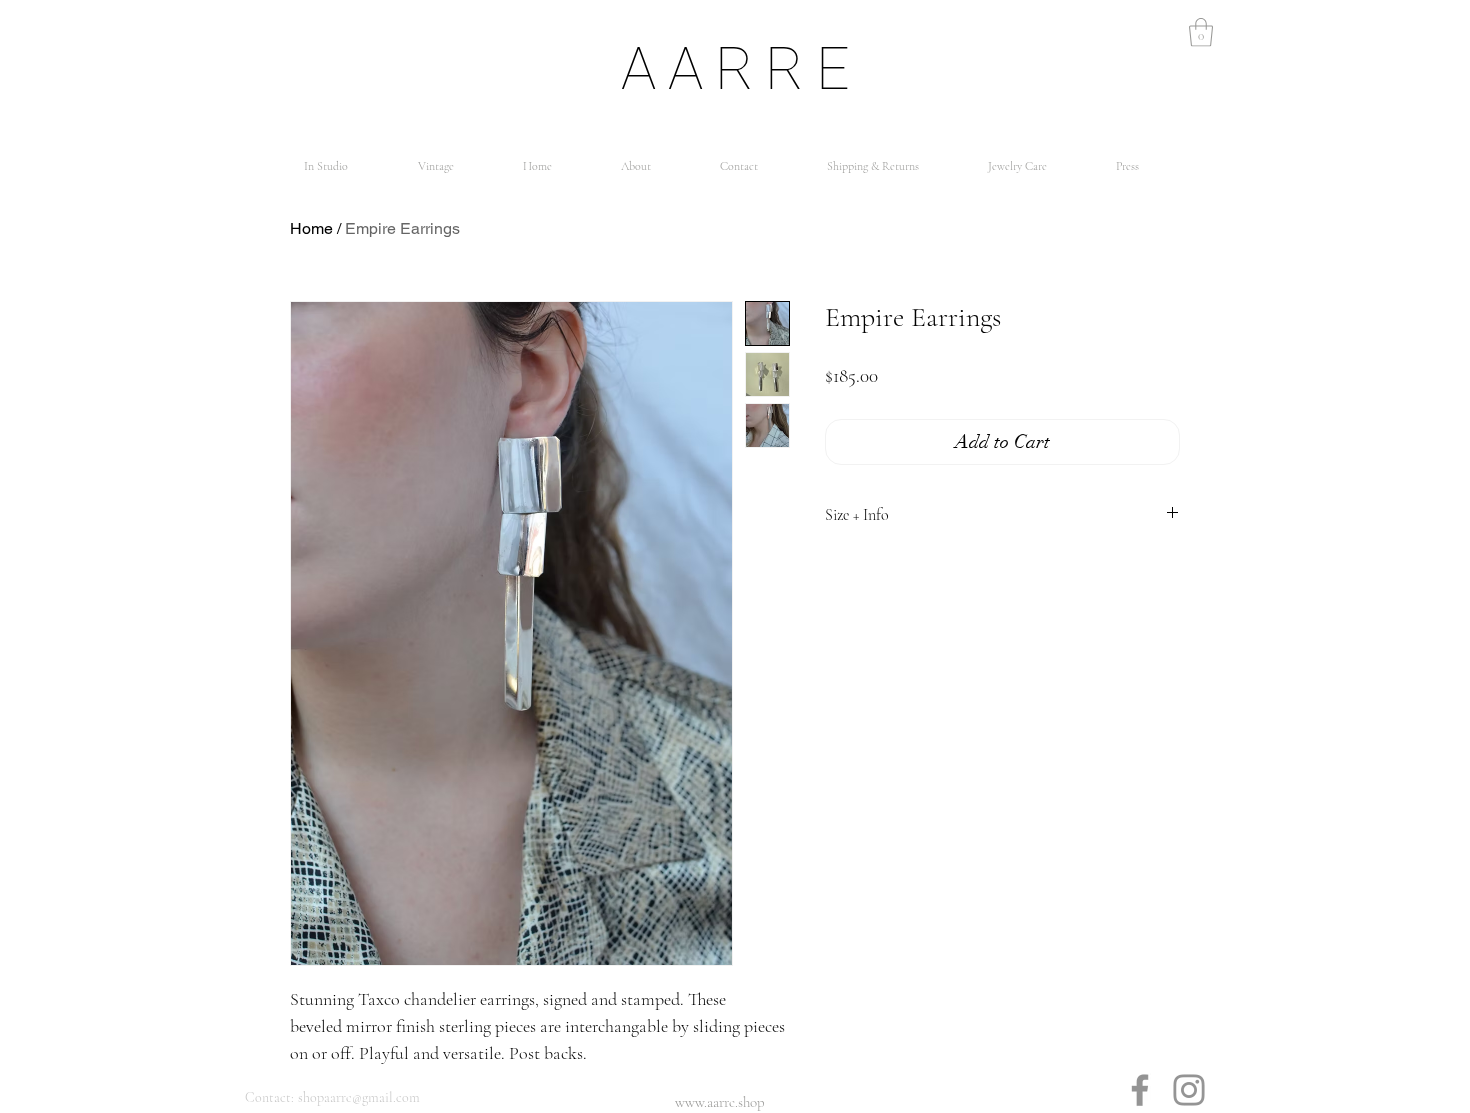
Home (311, 228)
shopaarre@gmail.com (359, 1097)
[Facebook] (1140, 1090)
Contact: (269, 1097)
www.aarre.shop (720, 1102)
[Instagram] (1189, 1090)
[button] (1201, 32)
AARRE (741, 68)
